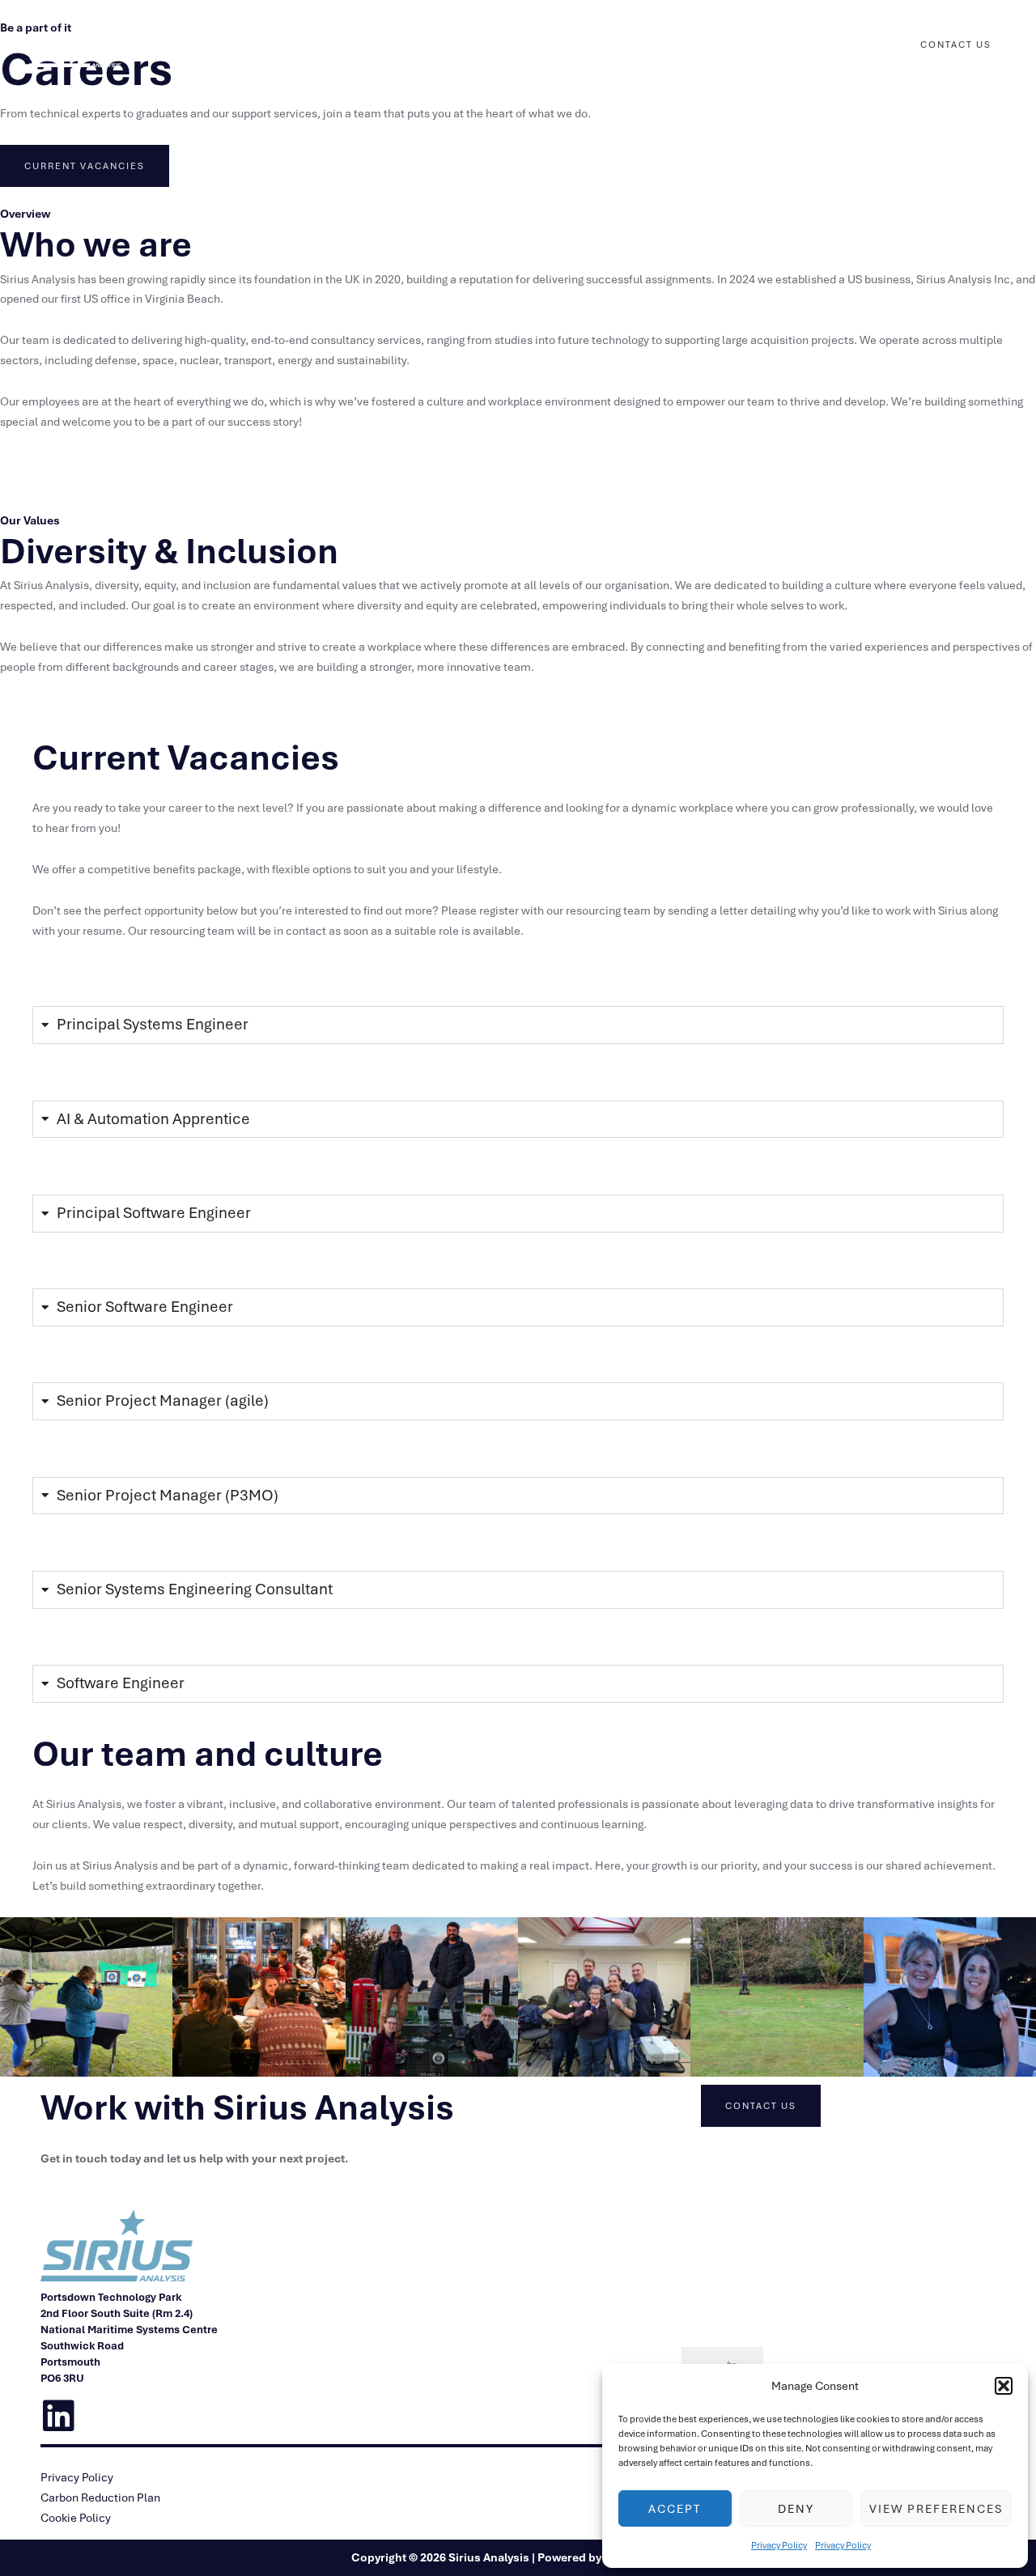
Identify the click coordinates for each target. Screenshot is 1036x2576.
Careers (677, 45)
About (845, 45)
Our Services (504, 45)
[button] (1004, 2386)
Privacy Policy (779, 2545)
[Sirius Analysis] (77, 44)
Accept (675, 2509)
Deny (796, 2509)
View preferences (936, 2509)
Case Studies (771, 45)
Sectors (597, 45)
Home (431, 45)
